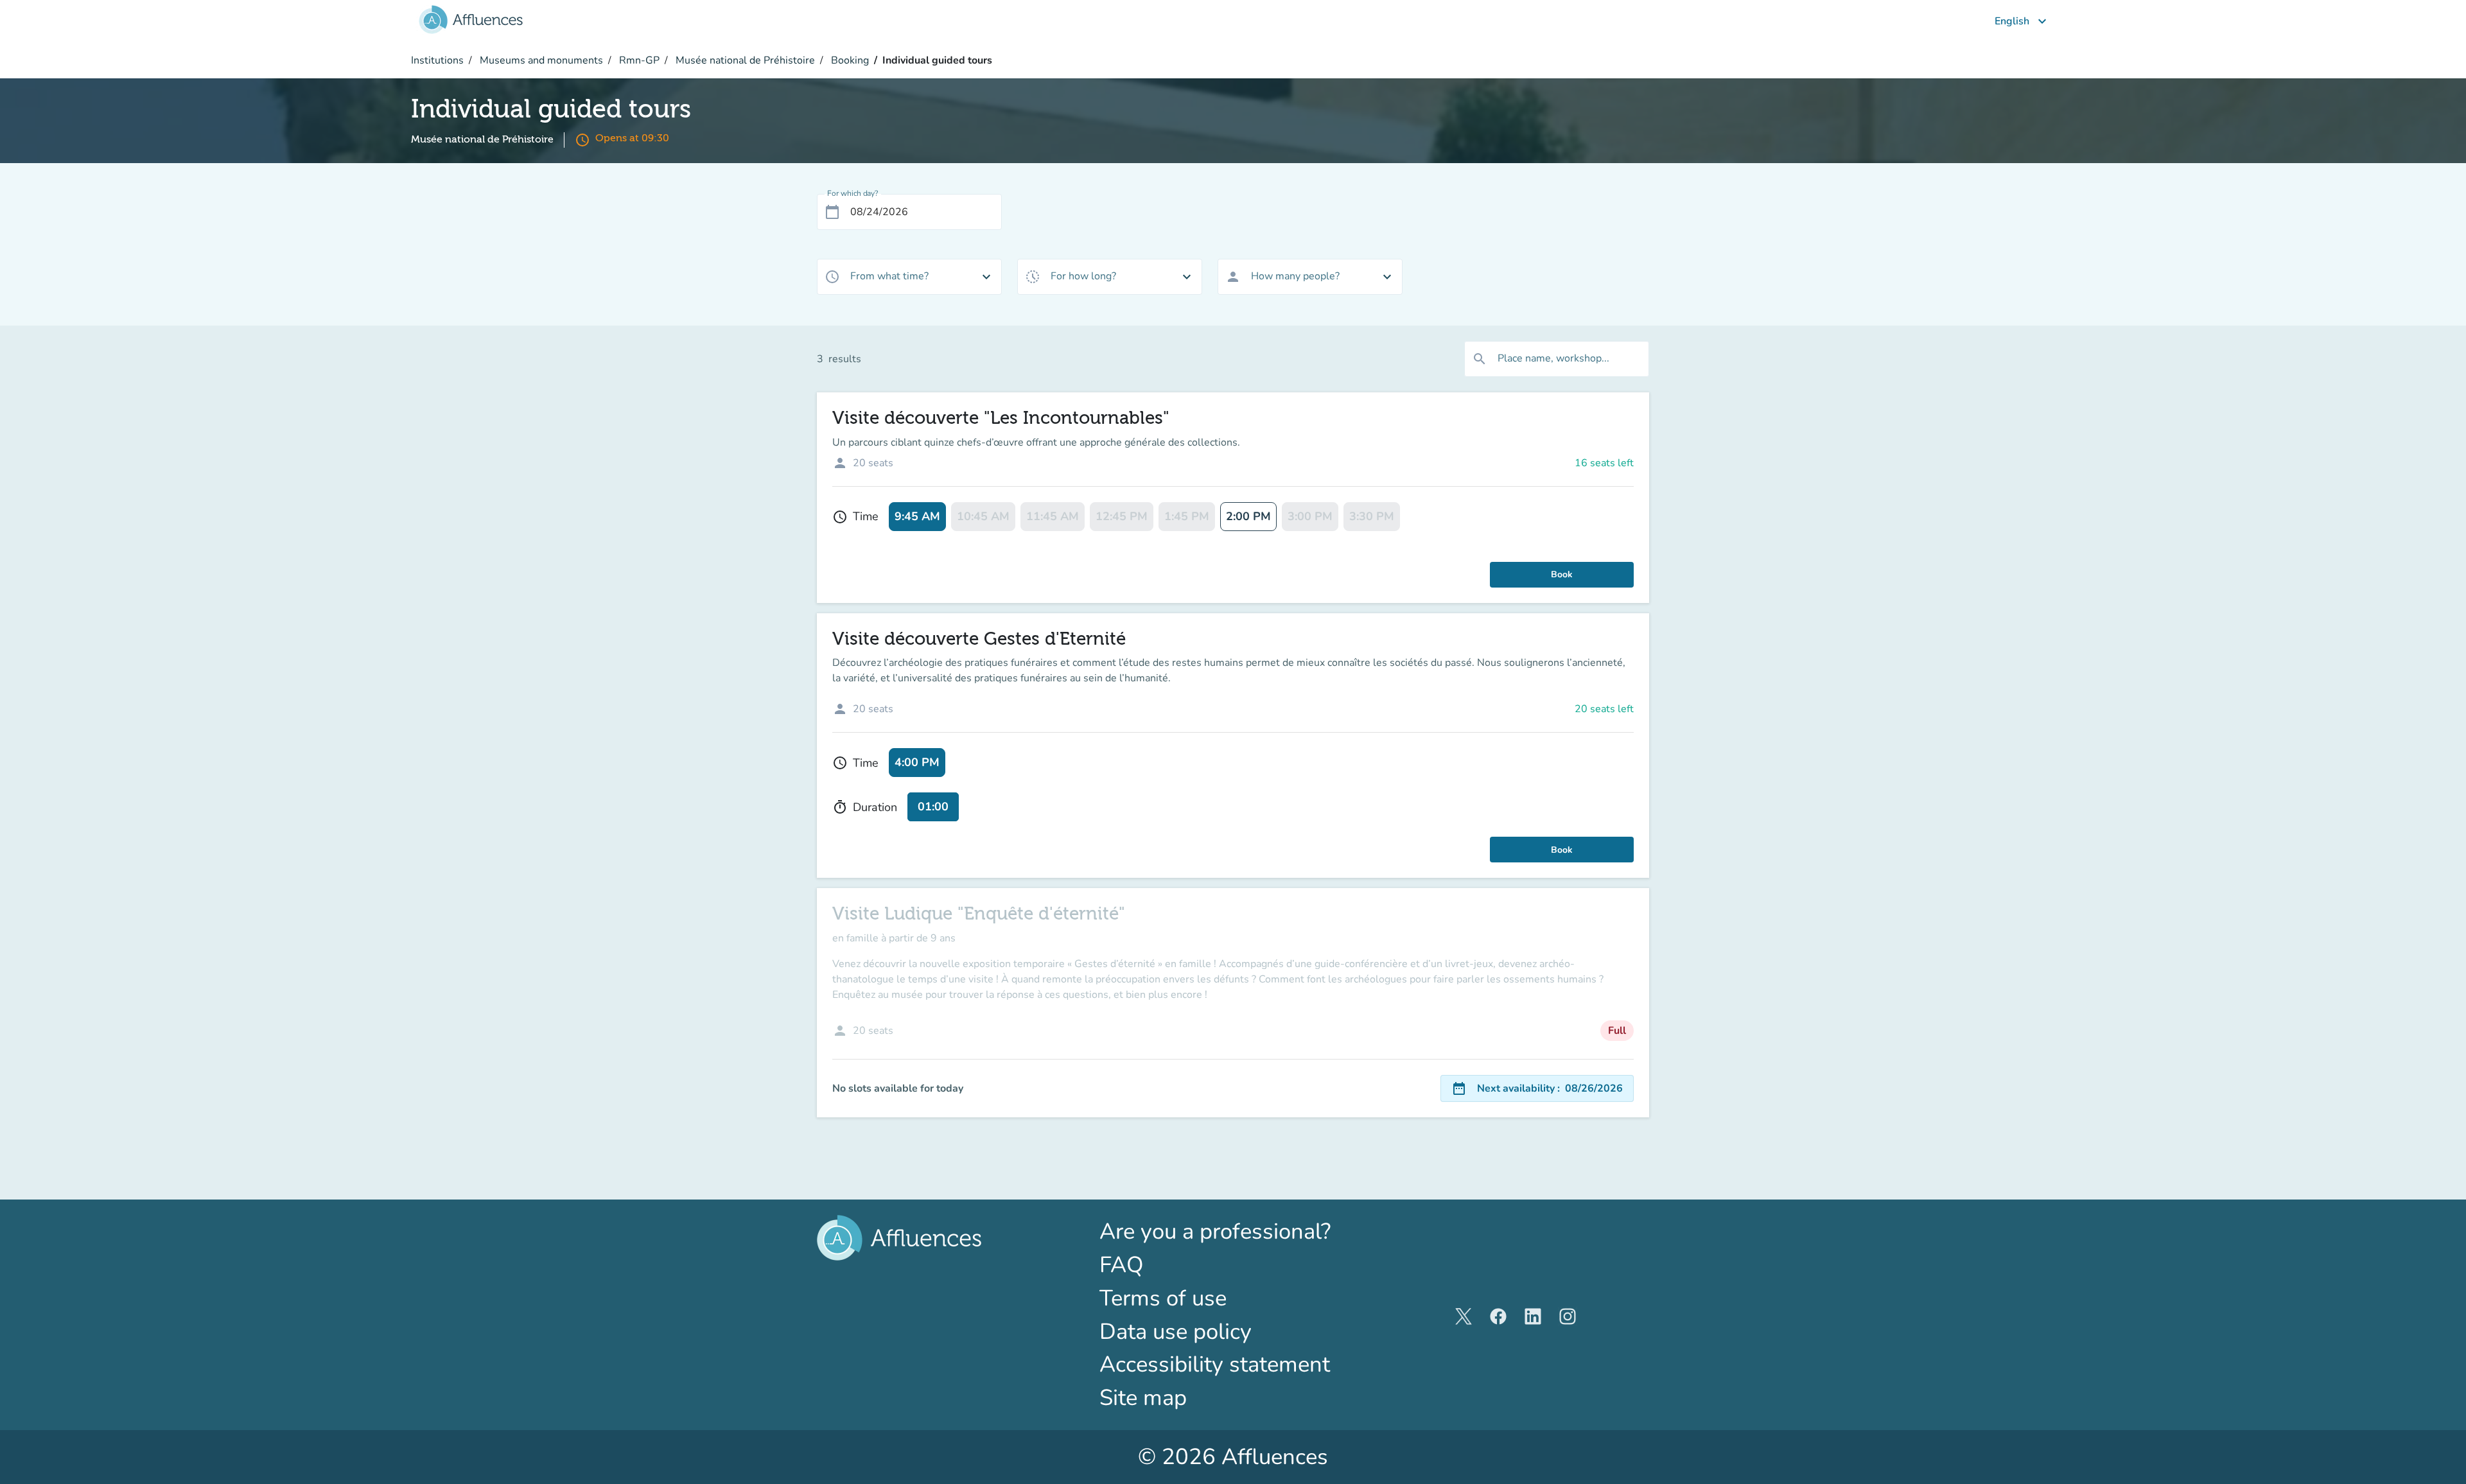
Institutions (437, 60)
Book (1562, 574)
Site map (1143, 1398)
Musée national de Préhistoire (744, 60)
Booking (849, 60)
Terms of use (1163, 1298)
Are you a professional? (1233, 1231)
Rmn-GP (638, 60)
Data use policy (1176, 1331)
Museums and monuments (540, 60)
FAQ (1122, 1265)
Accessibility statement (1215, 1364)
